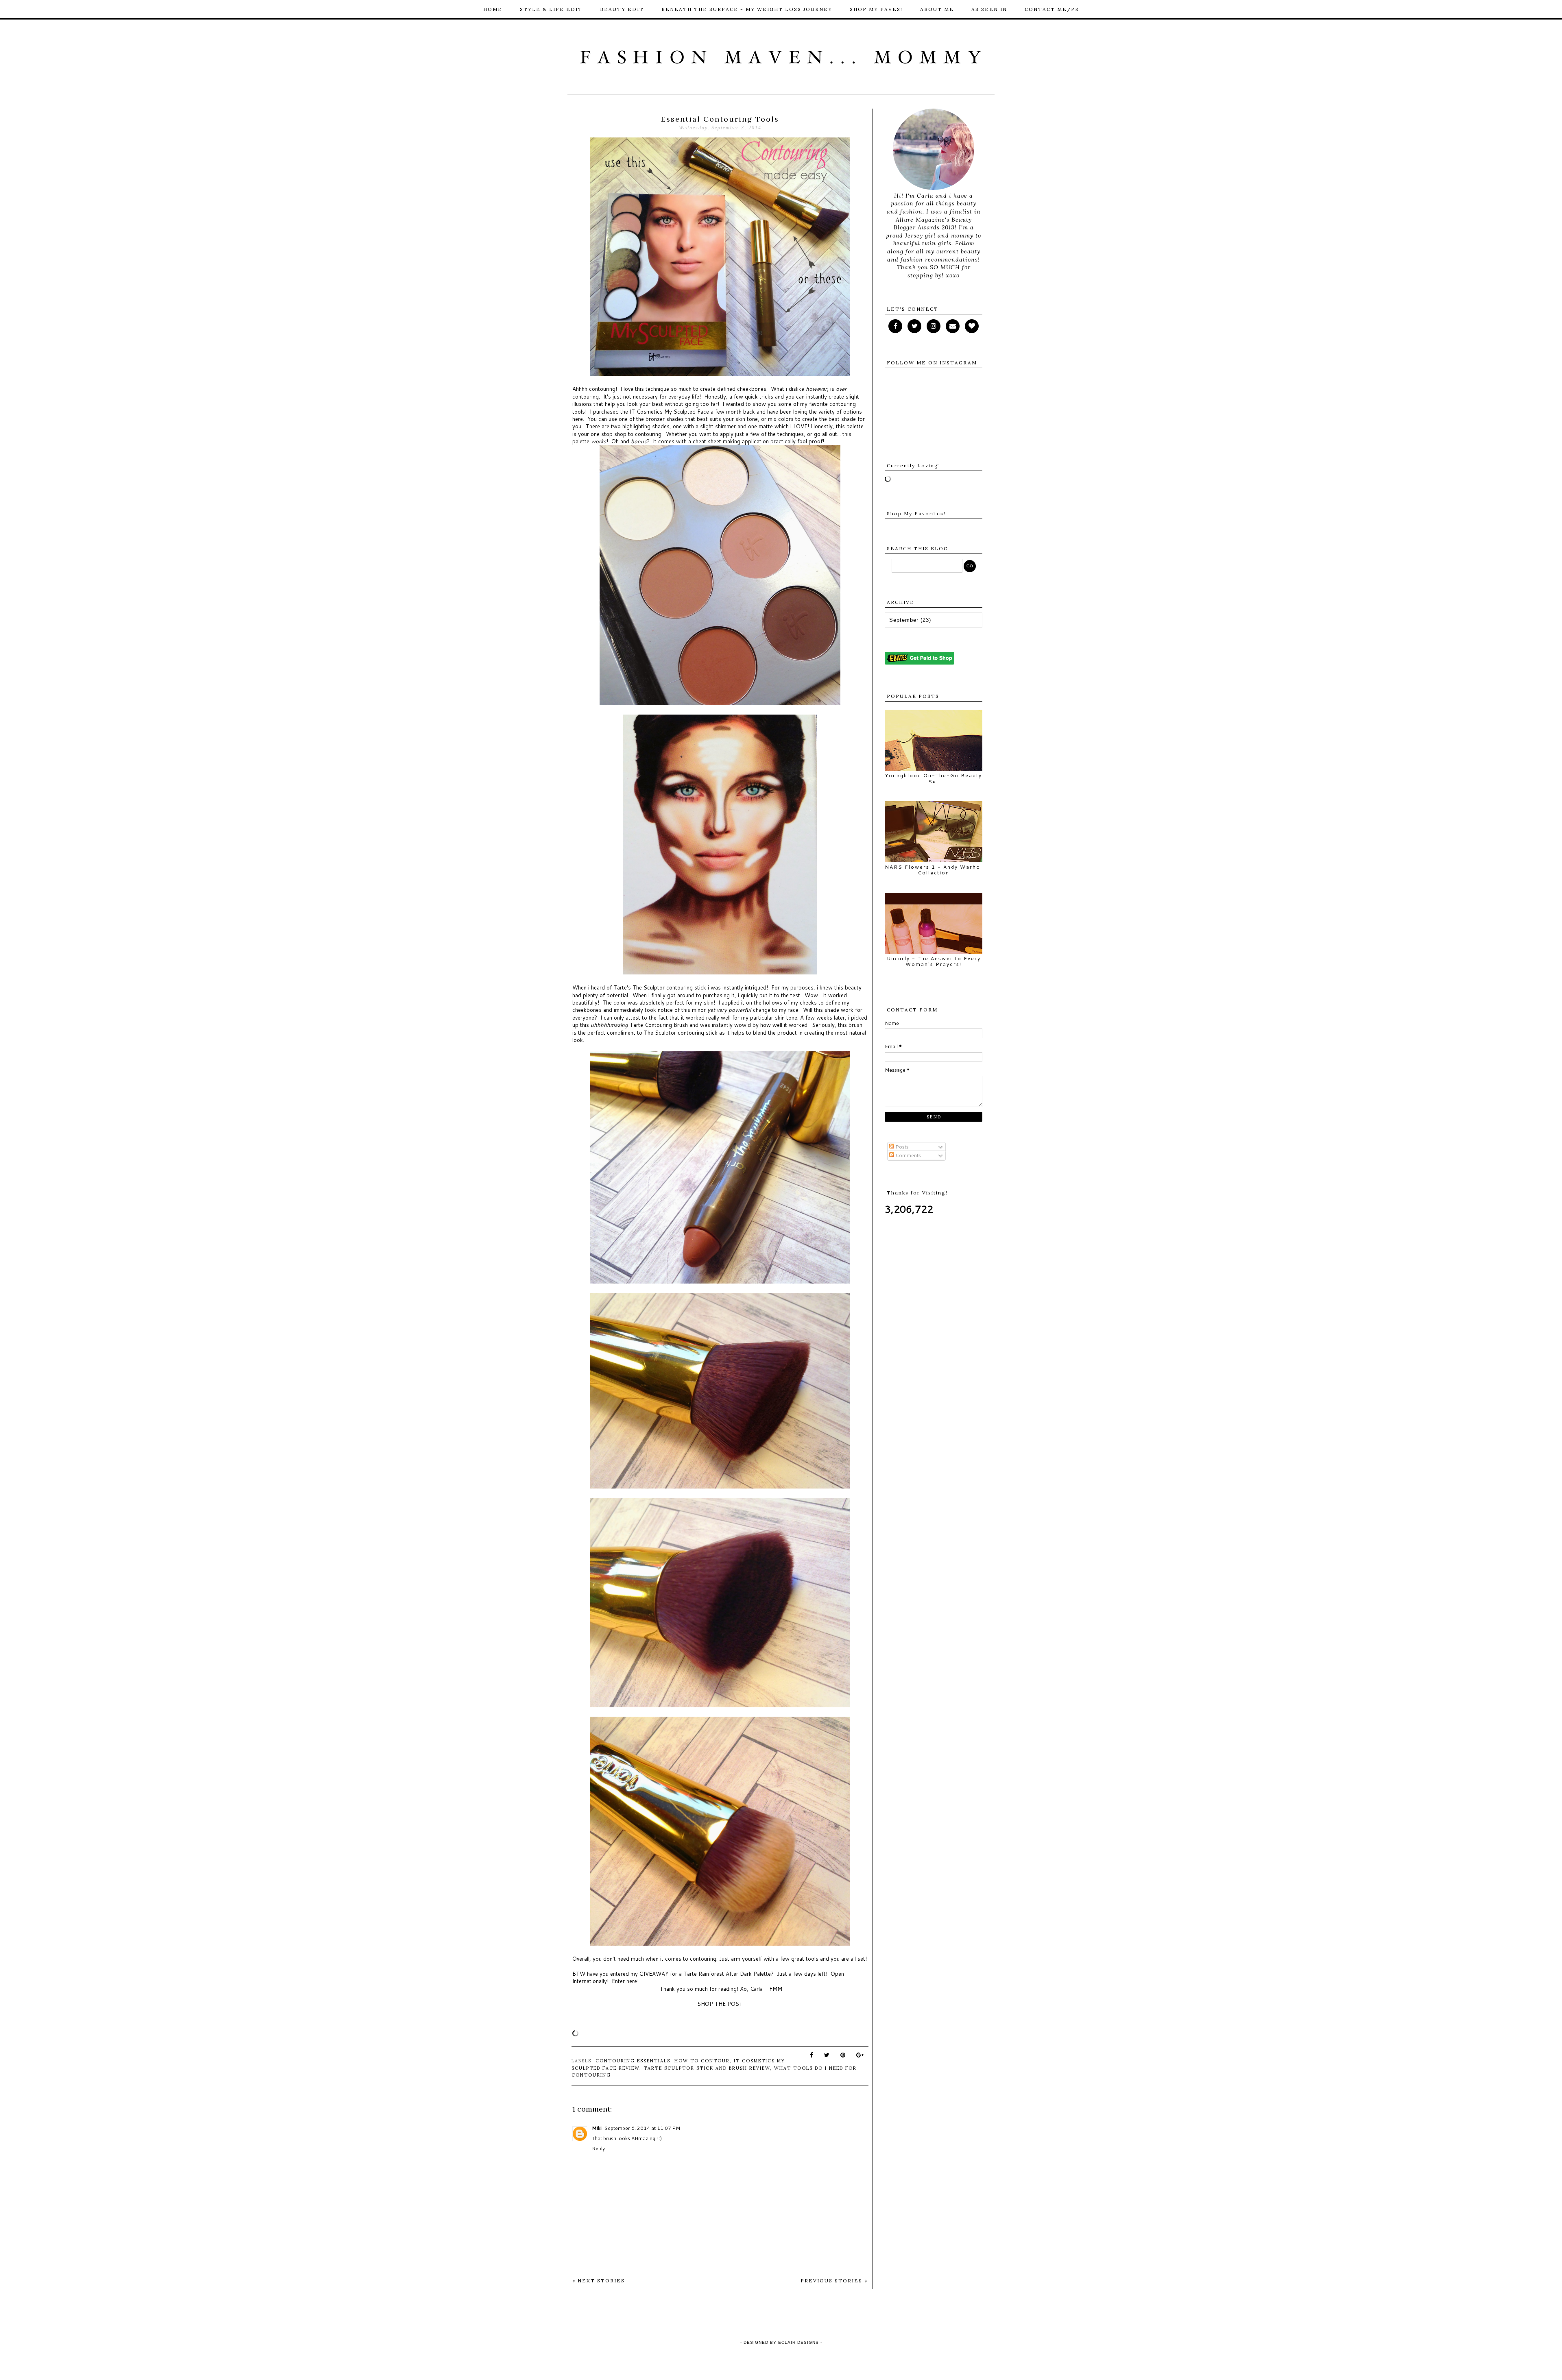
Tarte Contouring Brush (659, 1025)
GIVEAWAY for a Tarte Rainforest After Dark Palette (705, 1974)
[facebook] (895, 326)
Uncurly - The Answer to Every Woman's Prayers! (934, 961)
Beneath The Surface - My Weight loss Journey (747, 9)
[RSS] (914, 326)
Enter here (624, 1981)
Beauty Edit (622, 9)
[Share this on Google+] (860, 2055)
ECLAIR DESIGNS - (799, 2342)
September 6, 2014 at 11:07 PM (642, 2128)
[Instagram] (934, 326)
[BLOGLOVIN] (972, 326)
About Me (937, 9)
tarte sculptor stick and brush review (707, 2068)
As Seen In (989, 9)
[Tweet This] (827, 2055)
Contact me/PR (1052, 9)
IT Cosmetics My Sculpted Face (669, 412)
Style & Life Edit (551, 9)
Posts (901, 1147)
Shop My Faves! (876, 9)
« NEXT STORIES (599, 2281)
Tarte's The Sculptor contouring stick (660, 987)
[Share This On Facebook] (812, 2055)
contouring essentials (633, 2061)
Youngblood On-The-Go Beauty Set (934, 778)
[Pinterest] (953, 326)
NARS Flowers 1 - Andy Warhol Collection (934, 870)
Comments (908, 1155)
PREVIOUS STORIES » (834, 2281)
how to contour (702, 2061)
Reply (598, 2148)
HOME (493, 9)
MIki (597, 2128)
